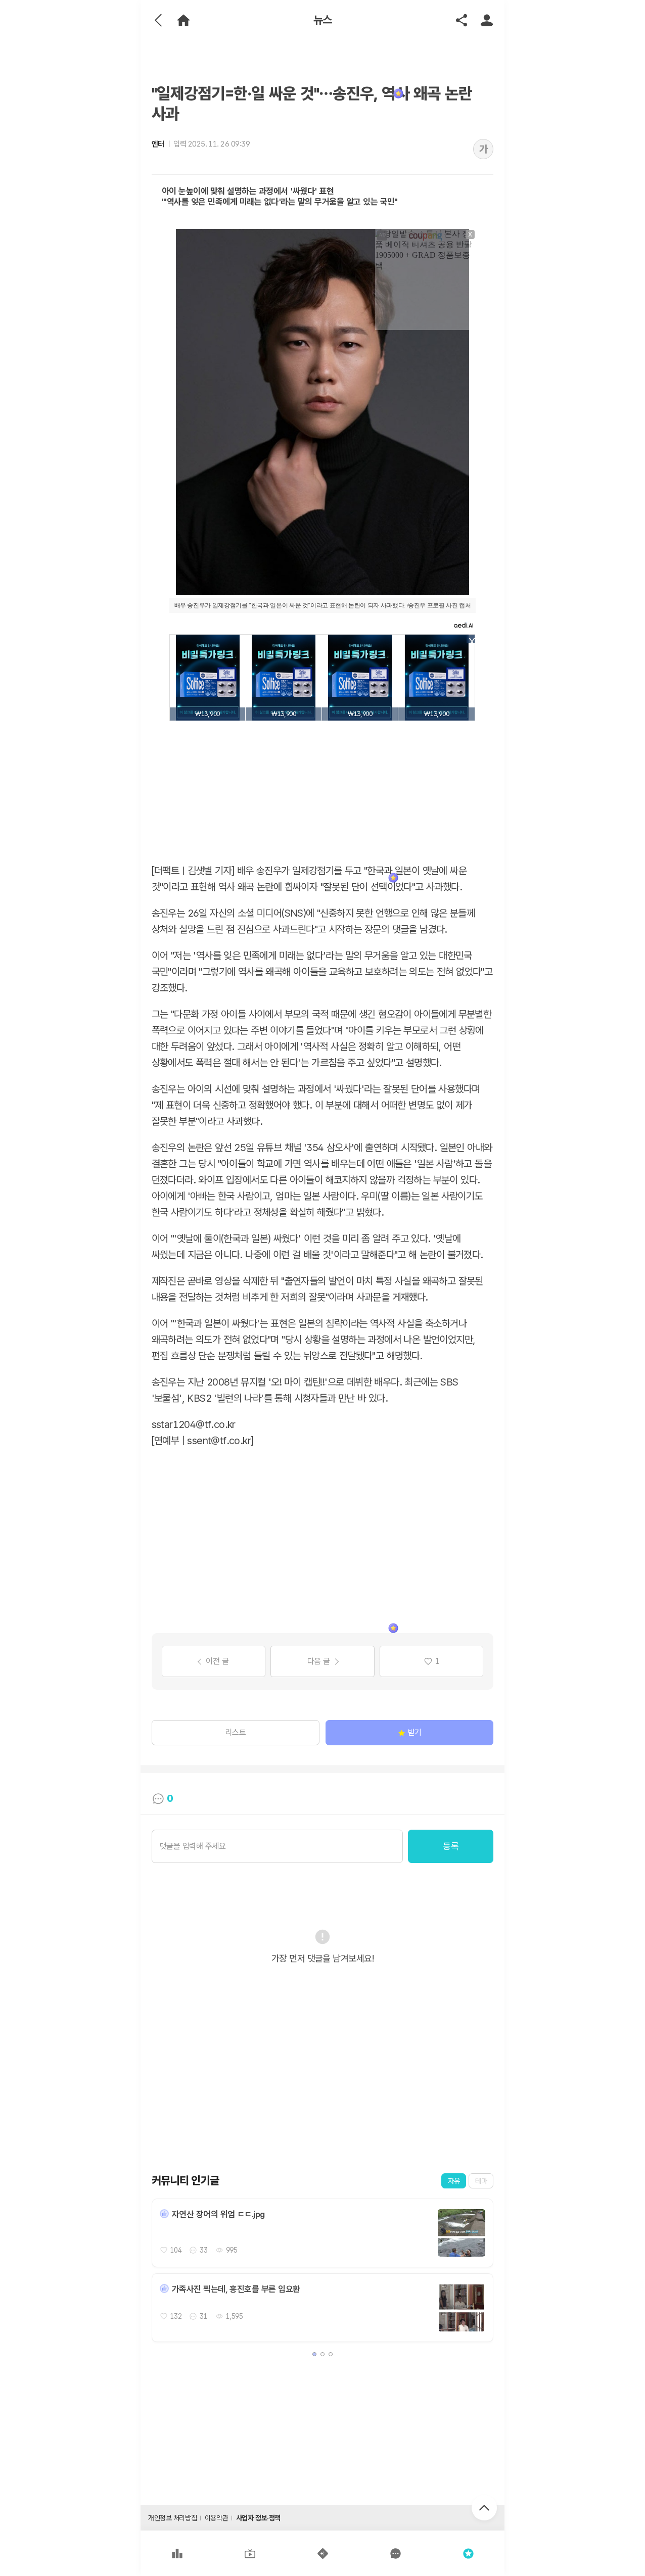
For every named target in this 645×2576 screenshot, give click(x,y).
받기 (415, 1732)
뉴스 (323, 20)
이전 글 (217, 1661)
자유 (454, 2181)
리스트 (236, 1732)
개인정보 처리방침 (172, 2518)
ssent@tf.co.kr (219, 1441)
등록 (451, 1846)
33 (203, 2250)
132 (176, 2316)
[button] (314, 2354)
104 (176, 2250)
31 (203, 2316)
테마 (481, 2181)
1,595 (235, 2316)
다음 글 (319, 1661)
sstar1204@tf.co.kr (194, 1424)
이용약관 (216, 2518)
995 (232, 2250)
